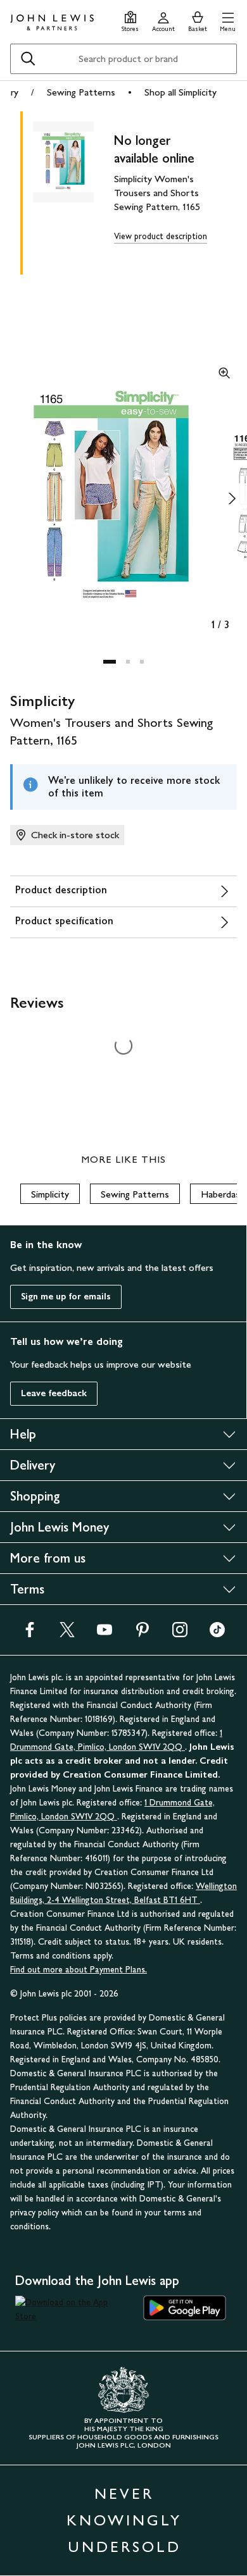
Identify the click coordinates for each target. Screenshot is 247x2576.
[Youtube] (104, 1634)
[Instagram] (180, 1634)
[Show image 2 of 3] (232, 498)
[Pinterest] (142, 1634)
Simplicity (50, 1194)
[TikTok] (217, 1634)
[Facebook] (30, 1634)
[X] (67, 1634)
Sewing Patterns (81, 92)
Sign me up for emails (66, 1297)
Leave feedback (54, 1393)
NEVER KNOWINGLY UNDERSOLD (124, 2520)
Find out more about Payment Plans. (79, 1970)
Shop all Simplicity (180, 92)
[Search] (28, 59)
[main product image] (73, 190)
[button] (228, 20)
